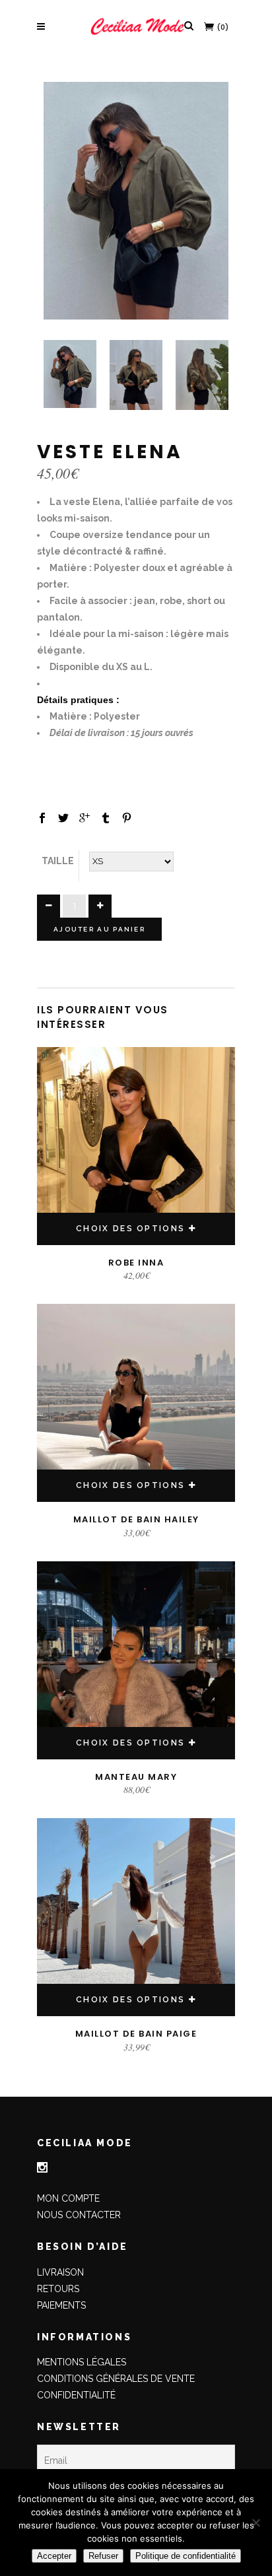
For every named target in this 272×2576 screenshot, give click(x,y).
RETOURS (58, 2289)
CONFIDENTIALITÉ (76, 2395)
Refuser (103, 2556)
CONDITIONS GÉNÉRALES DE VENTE (116, 2379)
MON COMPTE (68, 2198)
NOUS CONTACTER (79, 2215)
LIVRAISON (60, 2272)
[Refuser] (255, 2523)
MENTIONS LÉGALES (82, 2362)
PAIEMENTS (61, 2305)
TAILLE (58, 861)
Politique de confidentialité (186, 2556)
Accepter (54, 2556)
